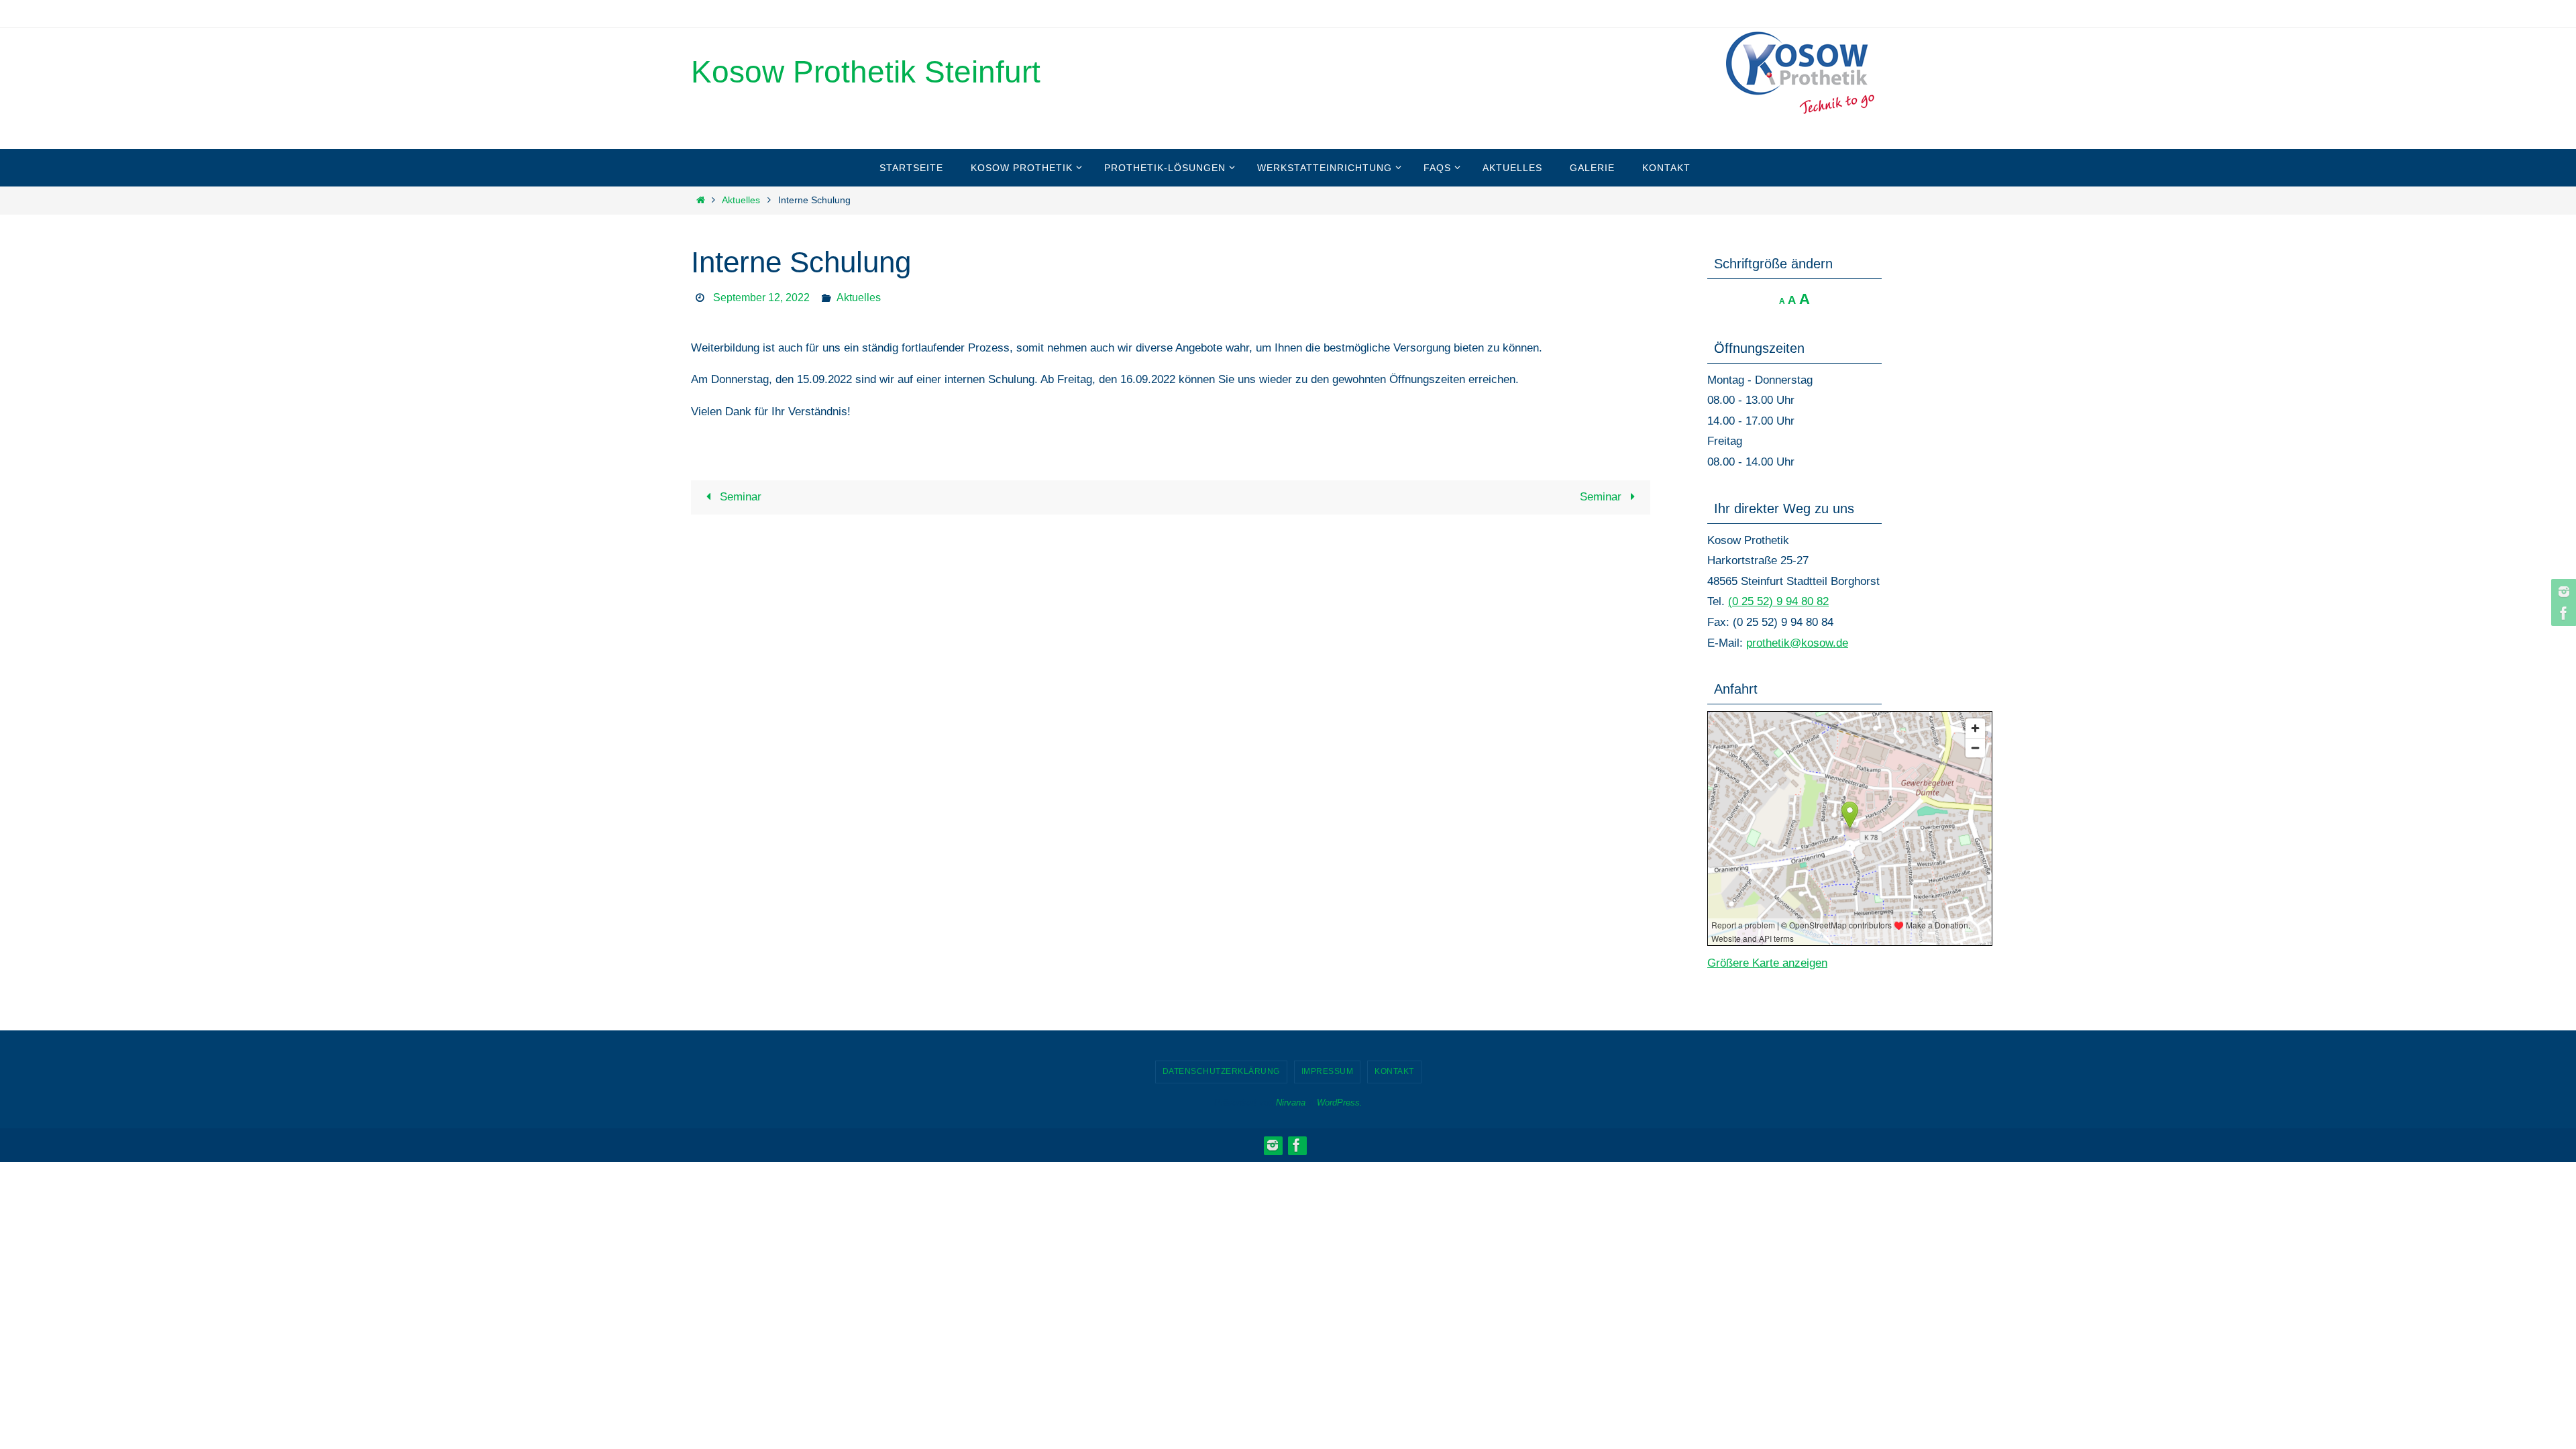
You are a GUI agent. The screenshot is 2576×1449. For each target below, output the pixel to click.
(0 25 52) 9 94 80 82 (1778, 601)
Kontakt (1394, 1071)
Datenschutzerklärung (1221, 1071)
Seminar (739, 497)
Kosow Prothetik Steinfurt (866, 72)
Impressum (1328, 1071)
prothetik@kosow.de (1797, 643)
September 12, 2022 (761, 298)
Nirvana (1291, 1103)
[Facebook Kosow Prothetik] (2562, 613)
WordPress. (1340, 1103)
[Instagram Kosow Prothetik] (2562, 592)
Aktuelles (741, 200)
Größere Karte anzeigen (1767, 963)
